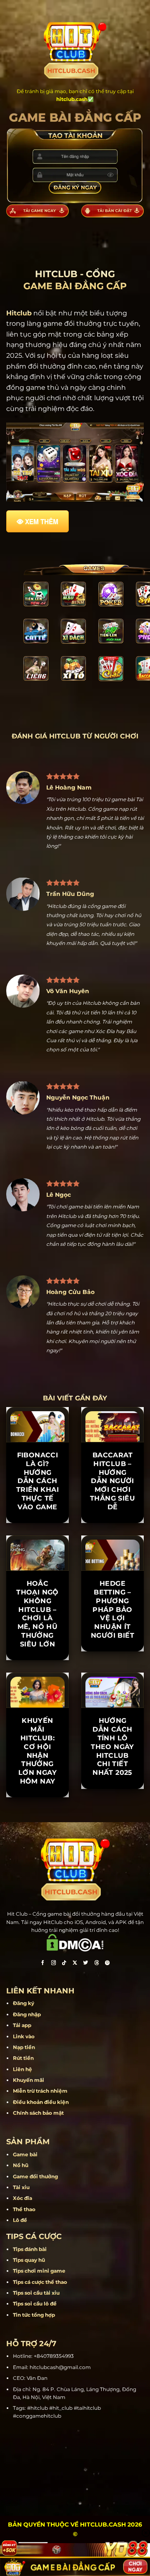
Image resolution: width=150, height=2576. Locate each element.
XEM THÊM (42, 522)
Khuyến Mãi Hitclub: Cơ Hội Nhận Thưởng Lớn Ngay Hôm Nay (37, 1751)
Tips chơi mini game (39, 2271)
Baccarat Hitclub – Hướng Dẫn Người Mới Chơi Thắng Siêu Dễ (112, 1481)
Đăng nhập (27, 2014)
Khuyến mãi (29, 2080)
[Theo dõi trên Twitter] (86, 1963)
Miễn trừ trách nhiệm (40, 2091)
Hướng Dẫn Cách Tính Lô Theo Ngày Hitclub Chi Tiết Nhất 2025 (112, 1747)
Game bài (25, 2154)
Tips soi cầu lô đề (35, 2304)
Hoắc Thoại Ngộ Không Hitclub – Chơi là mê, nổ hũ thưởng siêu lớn (37, 1614)
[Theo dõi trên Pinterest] (107, 1963)
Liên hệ (22, 2069)
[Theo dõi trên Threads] (97, 1963)
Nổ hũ (21, 2165)
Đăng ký (24, 2003)
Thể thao (24, 2209)
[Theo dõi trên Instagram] (53, 1963)
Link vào (24, 2036)
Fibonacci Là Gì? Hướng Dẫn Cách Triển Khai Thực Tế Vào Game (37, 1481)
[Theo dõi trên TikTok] (64, 1963)
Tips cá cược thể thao (40, 2282)
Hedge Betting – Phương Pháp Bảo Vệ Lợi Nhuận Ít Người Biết (112, 1609)
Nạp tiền (24, 2047)
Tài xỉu (21, 2187)
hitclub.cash (72, 99)
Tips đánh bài (30, 2249)
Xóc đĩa (22, 2198)
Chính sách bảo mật (38, 2113)
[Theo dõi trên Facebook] (42, 1963)
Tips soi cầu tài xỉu (36, 2293)
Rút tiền (23, 2058)
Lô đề (20, 2220)
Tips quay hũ (29, 2260)
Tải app (22, 2025)
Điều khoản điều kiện (41, 2102)
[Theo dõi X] (75, 1963)
